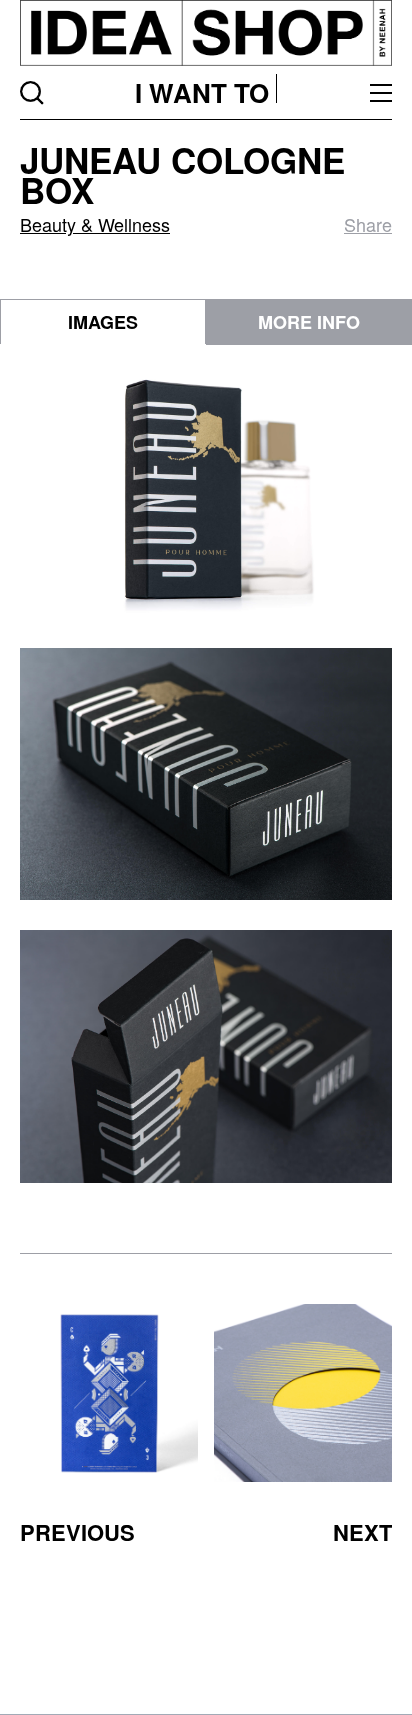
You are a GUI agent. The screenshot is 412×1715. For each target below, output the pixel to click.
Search (32, 93)
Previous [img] (77, 1532)
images (103, 322)
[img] (109, 1393)
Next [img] (362, 1532)
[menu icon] (381, 93)
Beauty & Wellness (95, 224)
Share (368, 224)
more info (309, 322)
